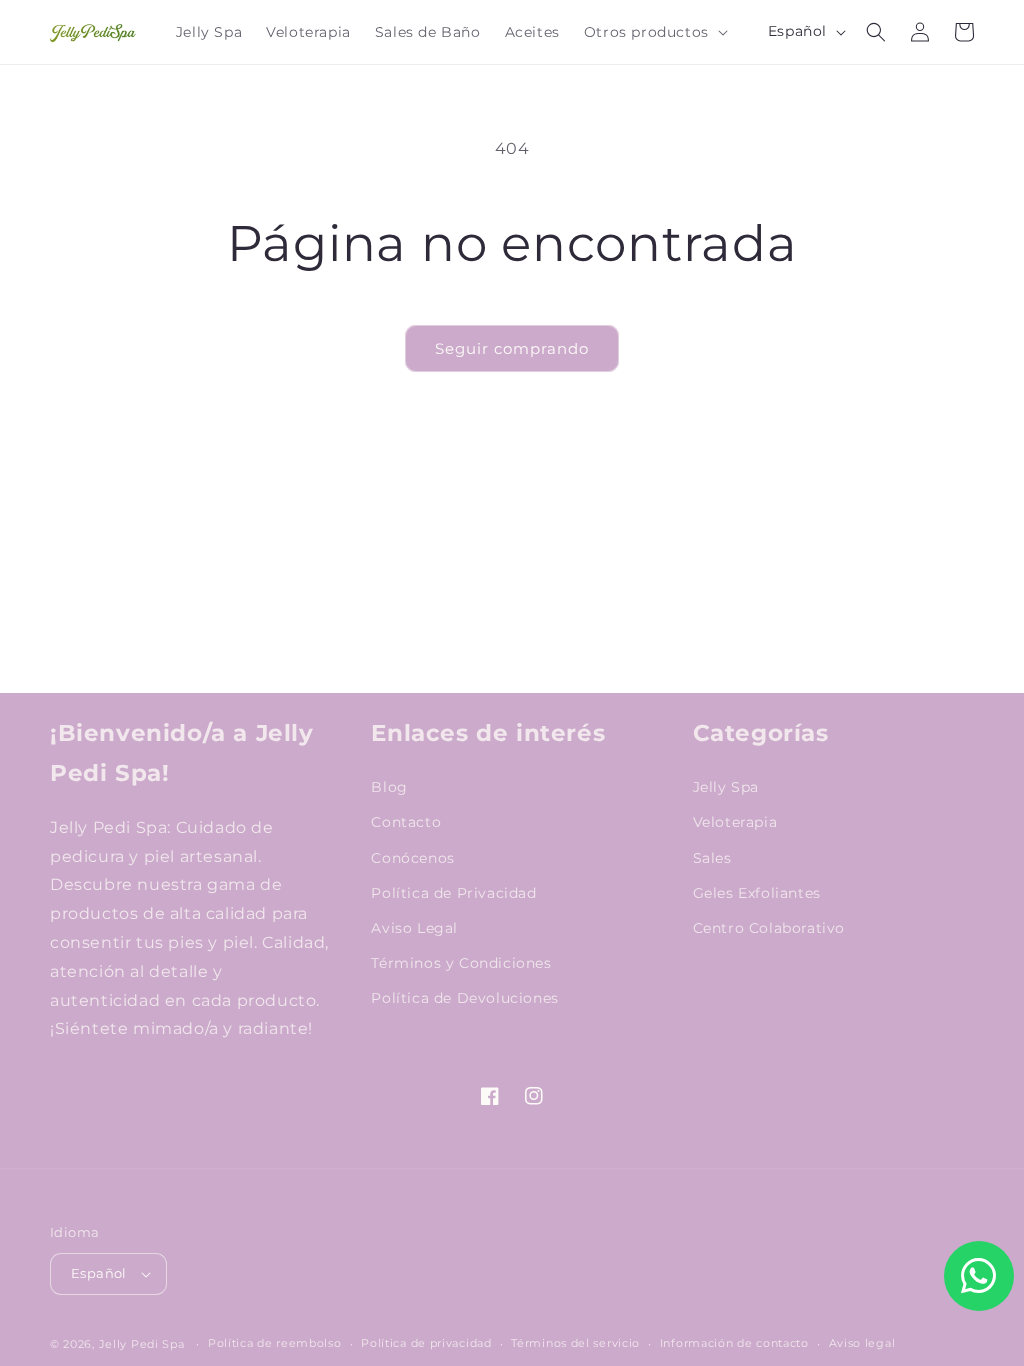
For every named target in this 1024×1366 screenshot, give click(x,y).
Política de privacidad (426, 1343)
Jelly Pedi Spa (142, 1344)
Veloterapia (735, 822)
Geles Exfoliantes (757, 893)
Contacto (406, 822)
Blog (389, 787)
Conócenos (412, 858)
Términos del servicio (575, 1343)
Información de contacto (734, 1343)
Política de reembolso (275, 1343)
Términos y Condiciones (461, 963)
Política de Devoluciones (464, 998)
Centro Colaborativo (769, 928)
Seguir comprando (512, 348)
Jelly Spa (726, 787)
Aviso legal (862, 1343)
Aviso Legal (414, 928)
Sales (712, 858)
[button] (654, 32)
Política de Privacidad (453, 893)
